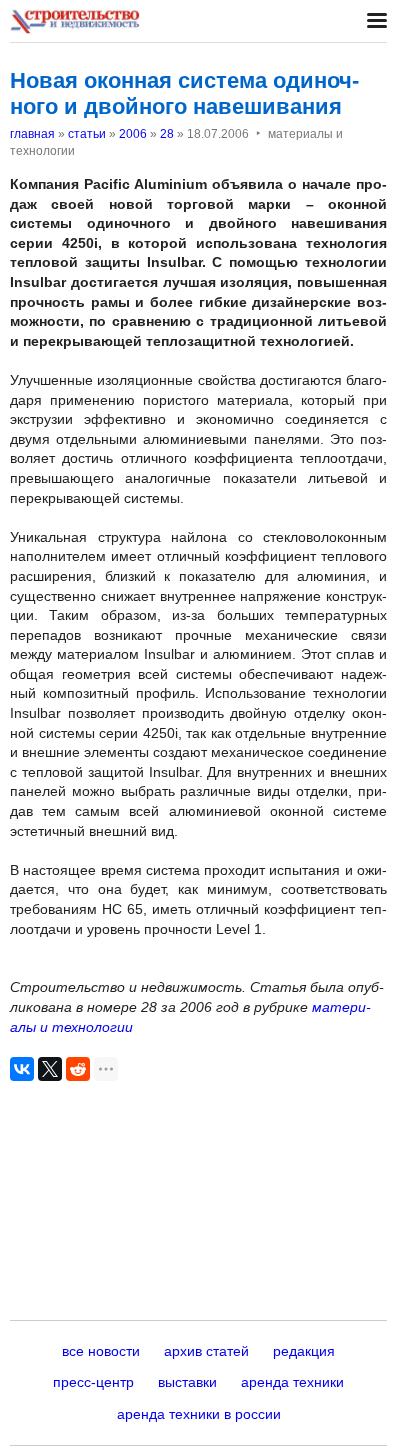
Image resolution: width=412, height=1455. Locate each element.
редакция (304, 1351)
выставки (187, 1382)
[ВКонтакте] (22, 1069)
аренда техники (292, 1382)
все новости (101, 1351)
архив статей (206, 1351)
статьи (87, 134)
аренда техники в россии (199, 1414)
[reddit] (78, 1069)
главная (32, 134)
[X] (50, 1069)
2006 (133, 134)
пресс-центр (93, 1382)
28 (167, 134)
